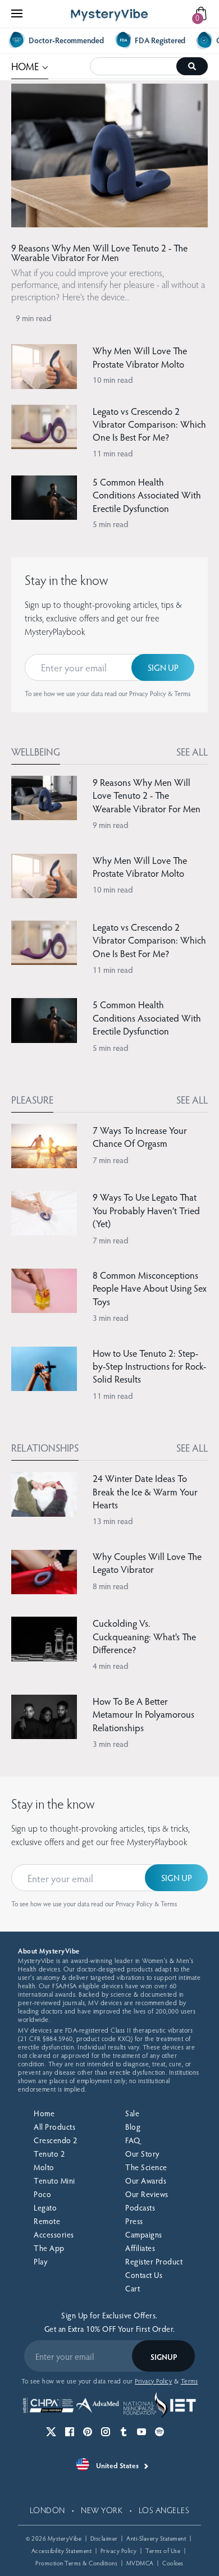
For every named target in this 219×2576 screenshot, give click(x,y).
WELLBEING (36, 751)
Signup (164, 2357)
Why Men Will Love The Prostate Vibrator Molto (140, 357)
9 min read (34, 318)
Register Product (154, 2261)
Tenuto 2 (49, 2154)
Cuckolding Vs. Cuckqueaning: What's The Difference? (144, 1636)
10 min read (113, 379)
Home (44, 2113)
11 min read (113, 453)
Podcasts (140, 2207)
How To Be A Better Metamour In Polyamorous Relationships (143, 1714)
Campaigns (144, 2234)
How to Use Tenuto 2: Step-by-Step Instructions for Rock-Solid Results (149, 1366)
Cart (133, 2288)
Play (40, 2261)
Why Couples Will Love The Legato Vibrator (147, 1563)
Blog (133, 2127)
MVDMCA (140, 2563)
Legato (45, 2207)
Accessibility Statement (62, 2550)
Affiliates (140, 2248)
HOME (30, 65)
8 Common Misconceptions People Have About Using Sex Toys (150, 1288)
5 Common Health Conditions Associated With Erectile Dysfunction (147, 495)
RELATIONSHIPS (45, 1447)
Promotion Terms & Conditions (76, 2563)
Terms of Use (163, 2550)
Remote (47, 2221)
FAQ (133, 2140)
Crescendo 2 (56, 2140)
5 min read (111, 524)
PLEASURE (32, 1099)
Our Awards (146, 2181)
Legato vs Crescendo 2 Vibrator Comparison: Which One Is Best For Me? (149, 424)
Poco (42, 2194)
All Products (54, 2127)
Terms (182, 693)
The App (49, 2248)
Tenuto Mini (54, 2181)
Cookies (173, 2563)
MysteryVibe (65, 2538)
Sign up (163, 667)
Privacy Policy (148, 693)
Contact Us (144, 2275)
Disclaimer (104, 2538)
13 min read (113, 1521)
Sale (132, 2113)
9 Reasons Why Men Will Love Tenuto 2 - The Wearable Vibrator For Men (99, 253)
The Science (146, 2167)
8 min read (111, 1586)
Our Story (142, 2154)
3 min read (111, 1317)
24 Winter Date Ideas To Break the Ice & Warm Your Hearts (145, 1491)
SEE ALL (192, 751)
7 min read (111, 1160)
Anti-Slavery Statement (156, 2538)
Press (134, 2221)
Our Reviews (147, 2194)
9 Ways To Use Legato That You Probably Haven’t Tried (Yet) (146, 1210)
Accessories (54, 2234)
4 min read (111, 1666)
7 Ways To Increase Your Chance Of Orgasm (140, 1137)
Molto (44, 2167)
